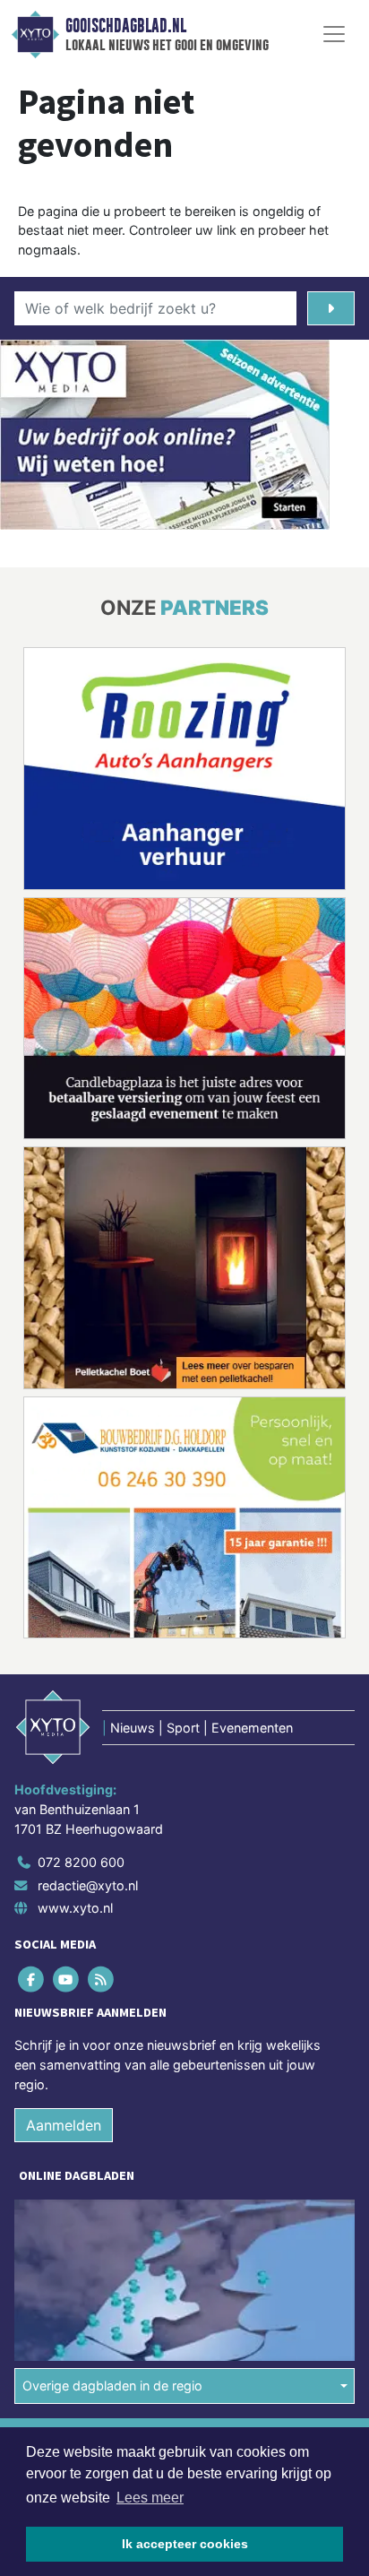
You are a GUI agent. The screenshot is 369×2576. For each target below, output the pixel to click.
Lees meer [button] (150, 2498)
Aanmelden (64, 2125)
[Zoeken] (331, 308)
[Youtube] (67, 1980)
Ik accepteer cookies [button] (185, 2544)
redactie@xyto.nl (88, 1885)
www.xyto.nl (75, 1908)
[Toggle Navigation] (334, 34)
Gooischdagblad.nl (126, 26)
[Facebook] (32, 1980)
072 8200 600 (81, 1862)
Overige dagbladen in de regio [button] (112, 2386)
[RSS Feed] (102, 1980)
